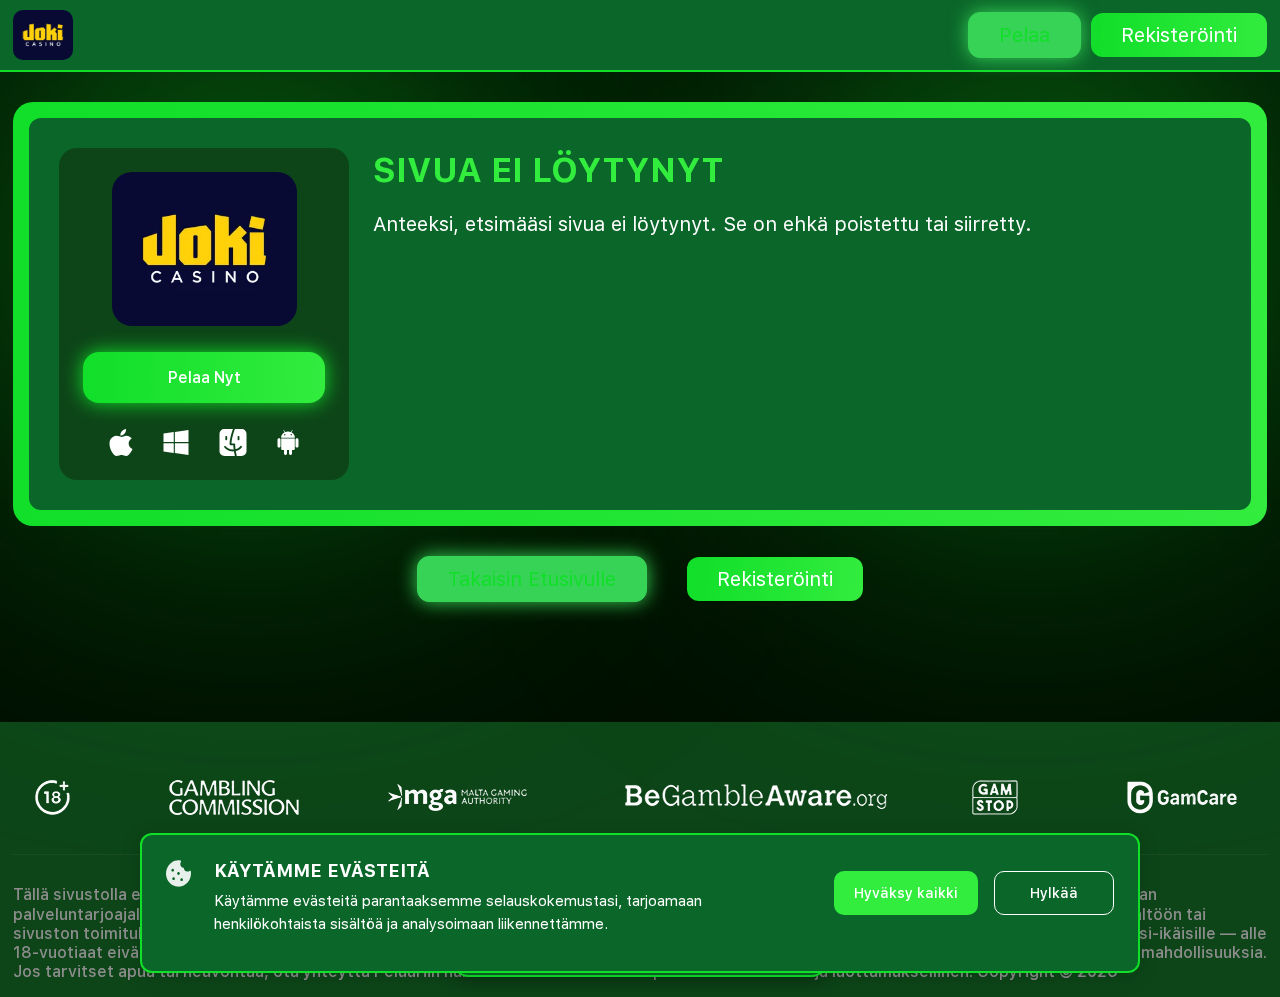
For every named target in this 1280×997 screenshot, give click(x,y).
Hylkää (1054, 893)
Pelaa (1024, 35)
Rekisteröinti (1179, 35)
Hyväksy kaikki (906, 893)
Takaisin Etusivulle (532, 579)
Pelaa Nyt (204, 377)
